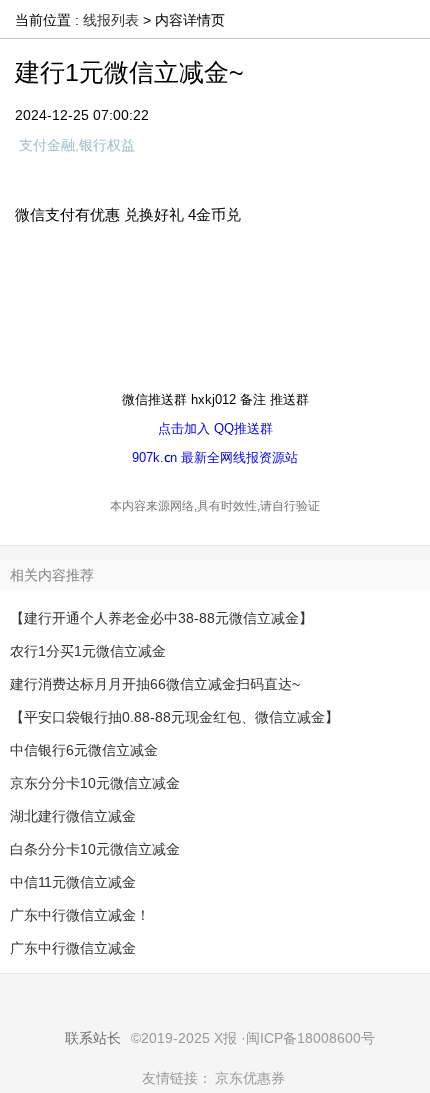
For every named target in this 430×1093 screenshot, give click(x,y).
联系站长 (93, 1038)
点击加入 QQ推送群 (215, 428)
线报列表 (111, 20)
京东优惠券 (250, 1078)
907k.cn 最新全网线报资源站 (215, 457)
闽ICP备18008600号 (310, 1038)
